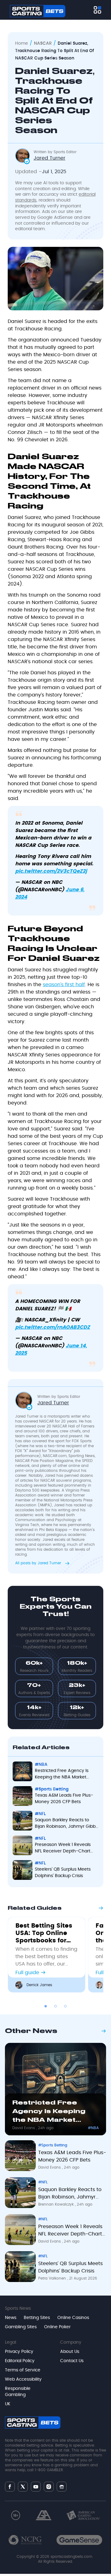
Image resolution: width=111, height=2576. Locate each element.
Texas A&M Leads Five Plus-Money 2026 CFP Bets (64, 1799)
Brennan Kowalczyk (57, 2204)
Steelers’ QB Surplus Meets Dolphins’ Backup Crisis (63, 1873)
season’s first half (64, 985)
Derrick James (39, 1985)
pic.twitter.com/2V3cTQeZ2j (51, 871)
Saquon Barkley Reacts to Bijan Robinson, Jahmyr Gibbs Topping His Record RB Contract (66, 1824)
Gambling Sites (21, 2327)
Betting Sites (37, 2318)
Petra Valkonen (53, 2278)
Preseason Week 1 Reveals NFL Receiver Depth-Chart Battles (63, 1849)
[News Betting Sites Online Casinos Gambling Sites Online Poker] (97, 10)
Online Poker (57, 2327)
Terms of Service (23, 2370)
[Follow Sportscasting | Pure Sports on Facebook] (10, 2487)
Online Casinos (73, 2318)
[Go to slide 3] (65, 2006)
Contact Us (72, 2361)
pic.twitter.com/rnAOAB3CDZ (53, 1327)
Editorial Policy (20, 2361)
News (11, 2318)
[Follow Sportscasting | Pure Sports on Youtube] (36, 2486)
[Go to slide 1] (46, 2006)
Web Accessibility (23, 2379)
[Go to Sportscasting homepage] (38, 11)
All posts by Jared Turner (39, 1563)
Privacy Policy (19, 2352)
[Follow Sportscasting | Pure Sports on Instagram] (49, 2487)
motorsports (59, 1416)
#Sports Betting (52, 1789)
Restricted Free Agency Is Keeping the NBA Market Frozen (62, 1775)
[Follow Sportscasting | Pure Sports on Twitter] (23, 2487)
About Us (70, 2352)
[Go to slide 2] (55, 2006)
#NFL (40, 1814)
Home (22, 43)
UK (8, 2404)
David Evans (24, 2128)
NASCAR (43, 43)
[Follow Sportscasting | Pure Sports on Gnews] (62, 2486)
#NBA (41, 1765)
